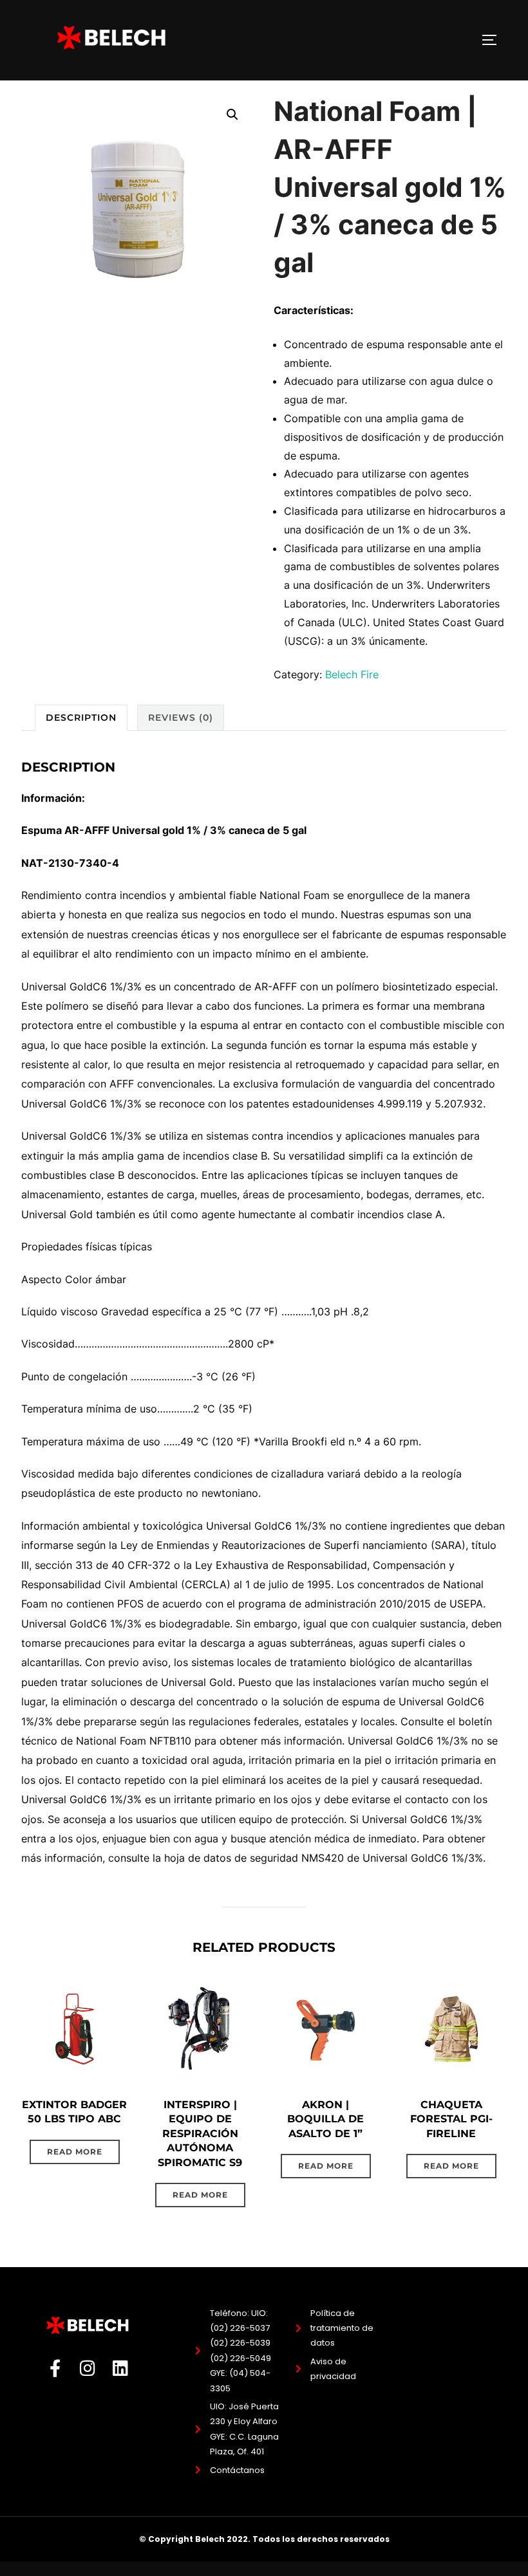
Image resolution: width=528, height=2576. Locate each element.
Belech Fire (352, 674)
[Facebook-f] (55, 2368)
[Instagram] (88, 2368)
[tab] (81, 718)
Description (81, 718)
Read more (75, 2152)
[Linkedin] (121, 2368)
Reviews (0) (181, 718)
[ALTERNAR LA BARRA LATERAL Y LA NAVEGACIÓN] (494, 40)
